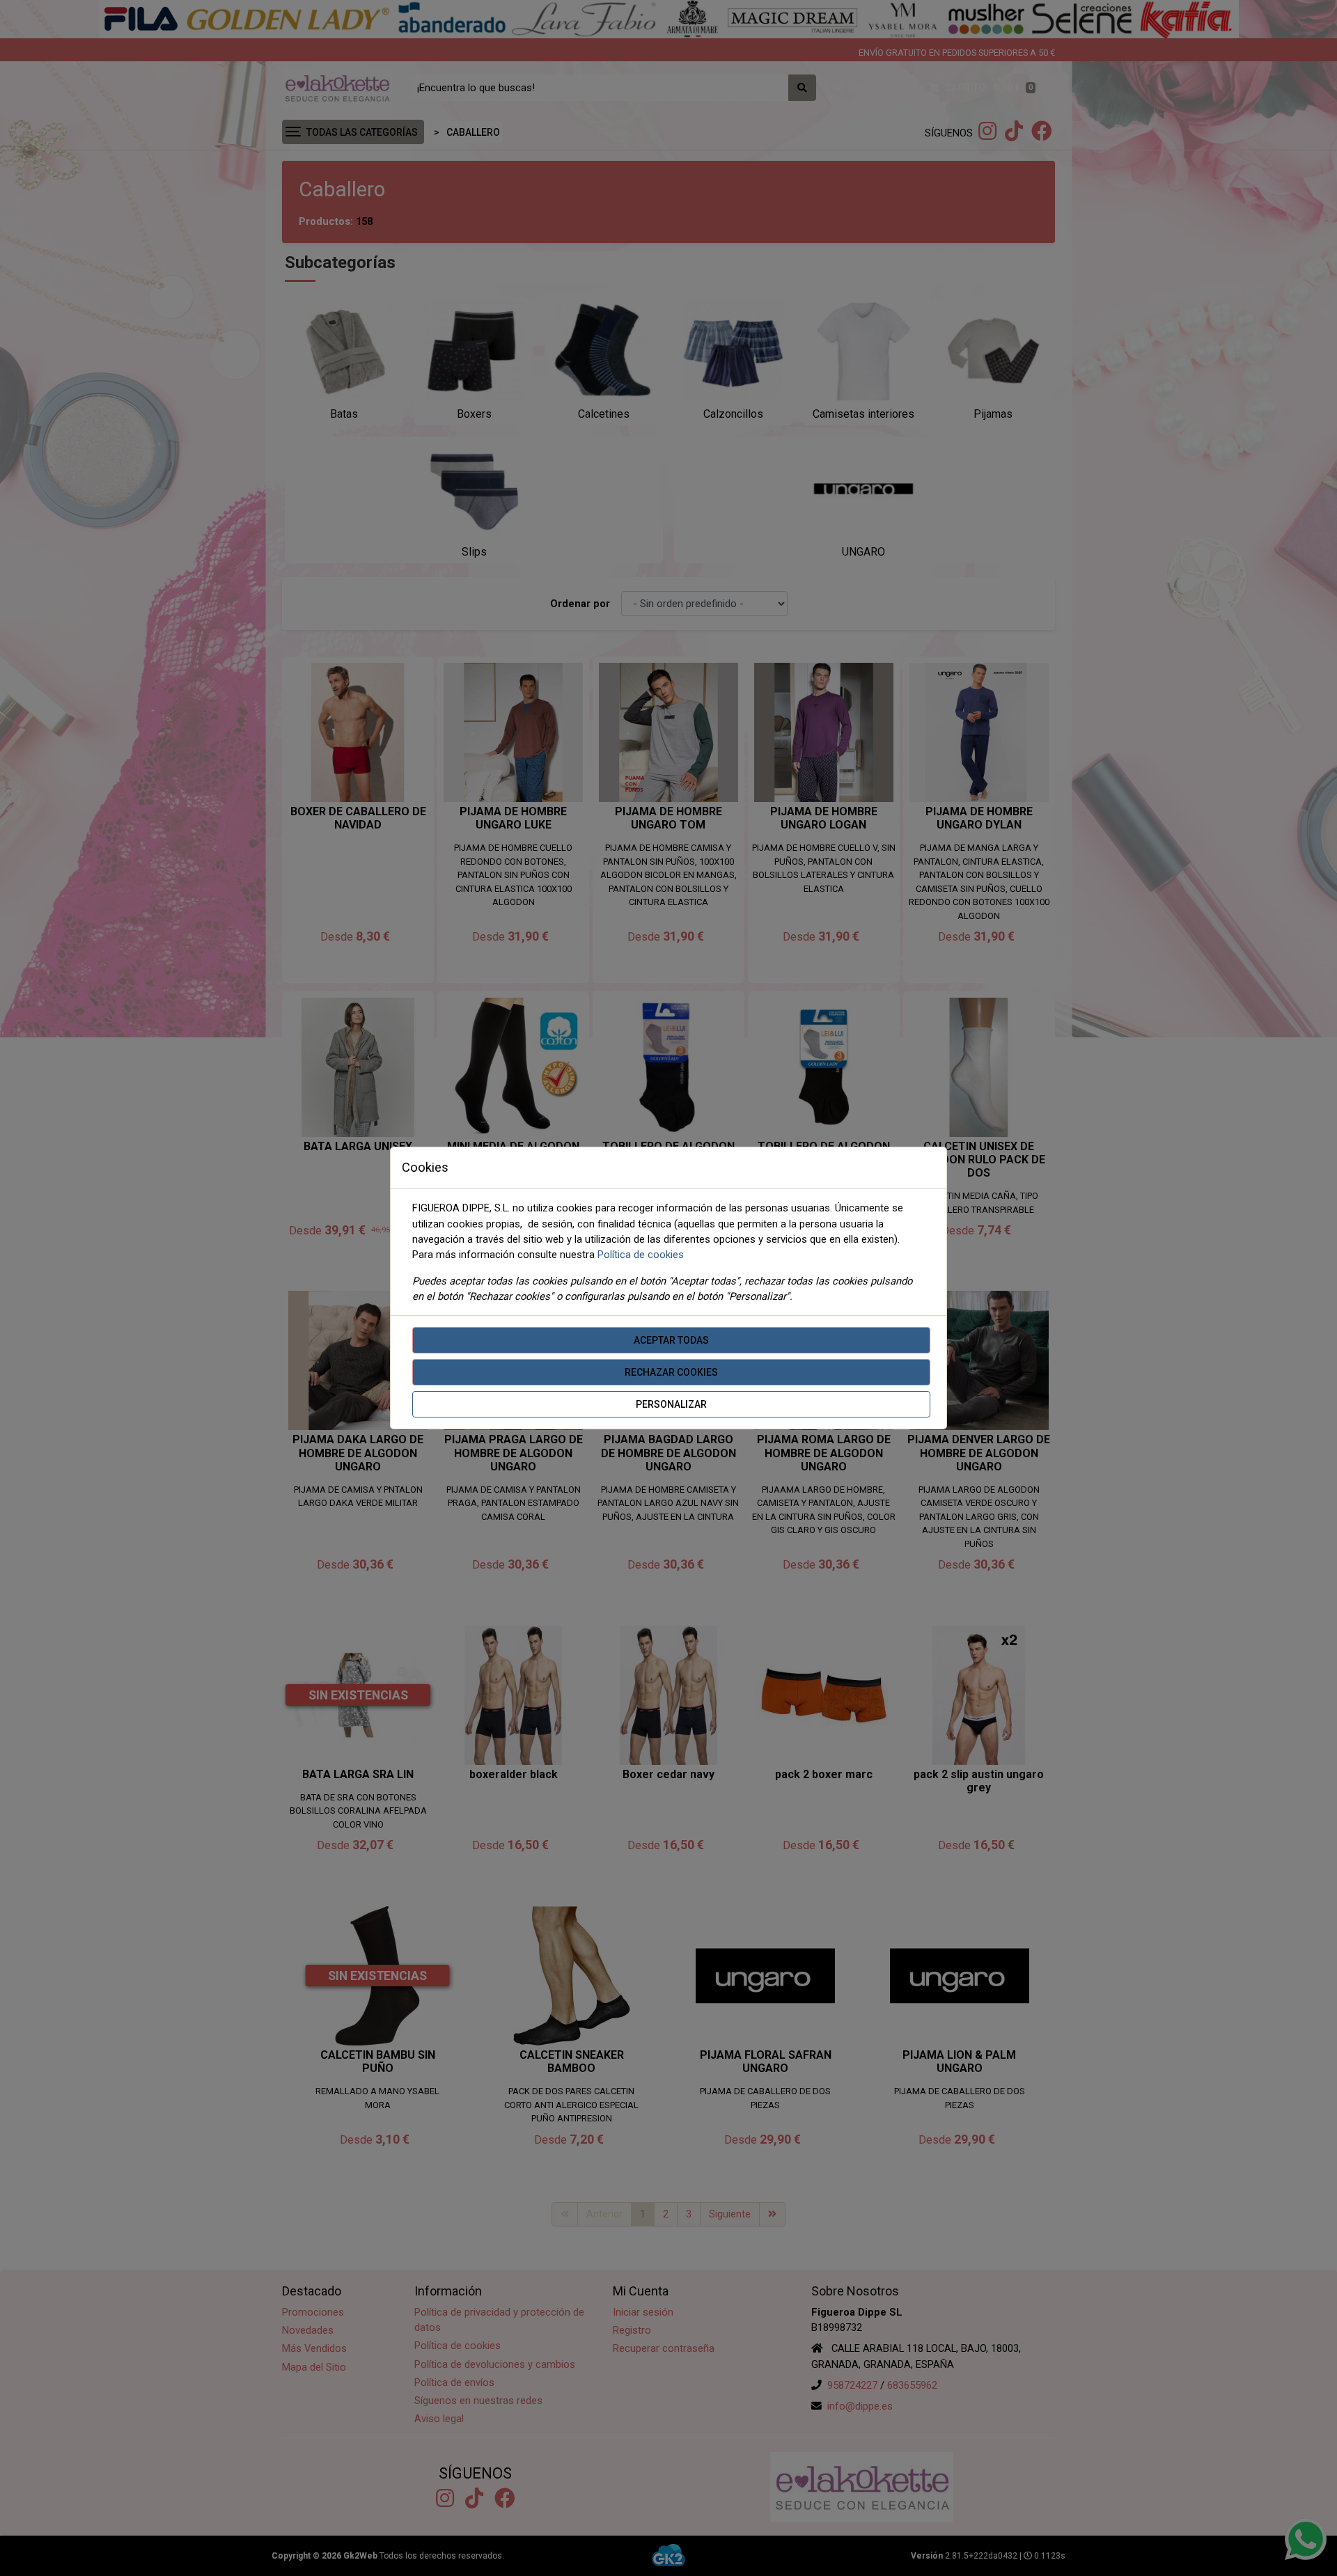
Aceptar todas (671, 1340)
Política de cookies (641, 1255)
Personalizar (671, 1404)
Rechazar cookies (671, 1372)
